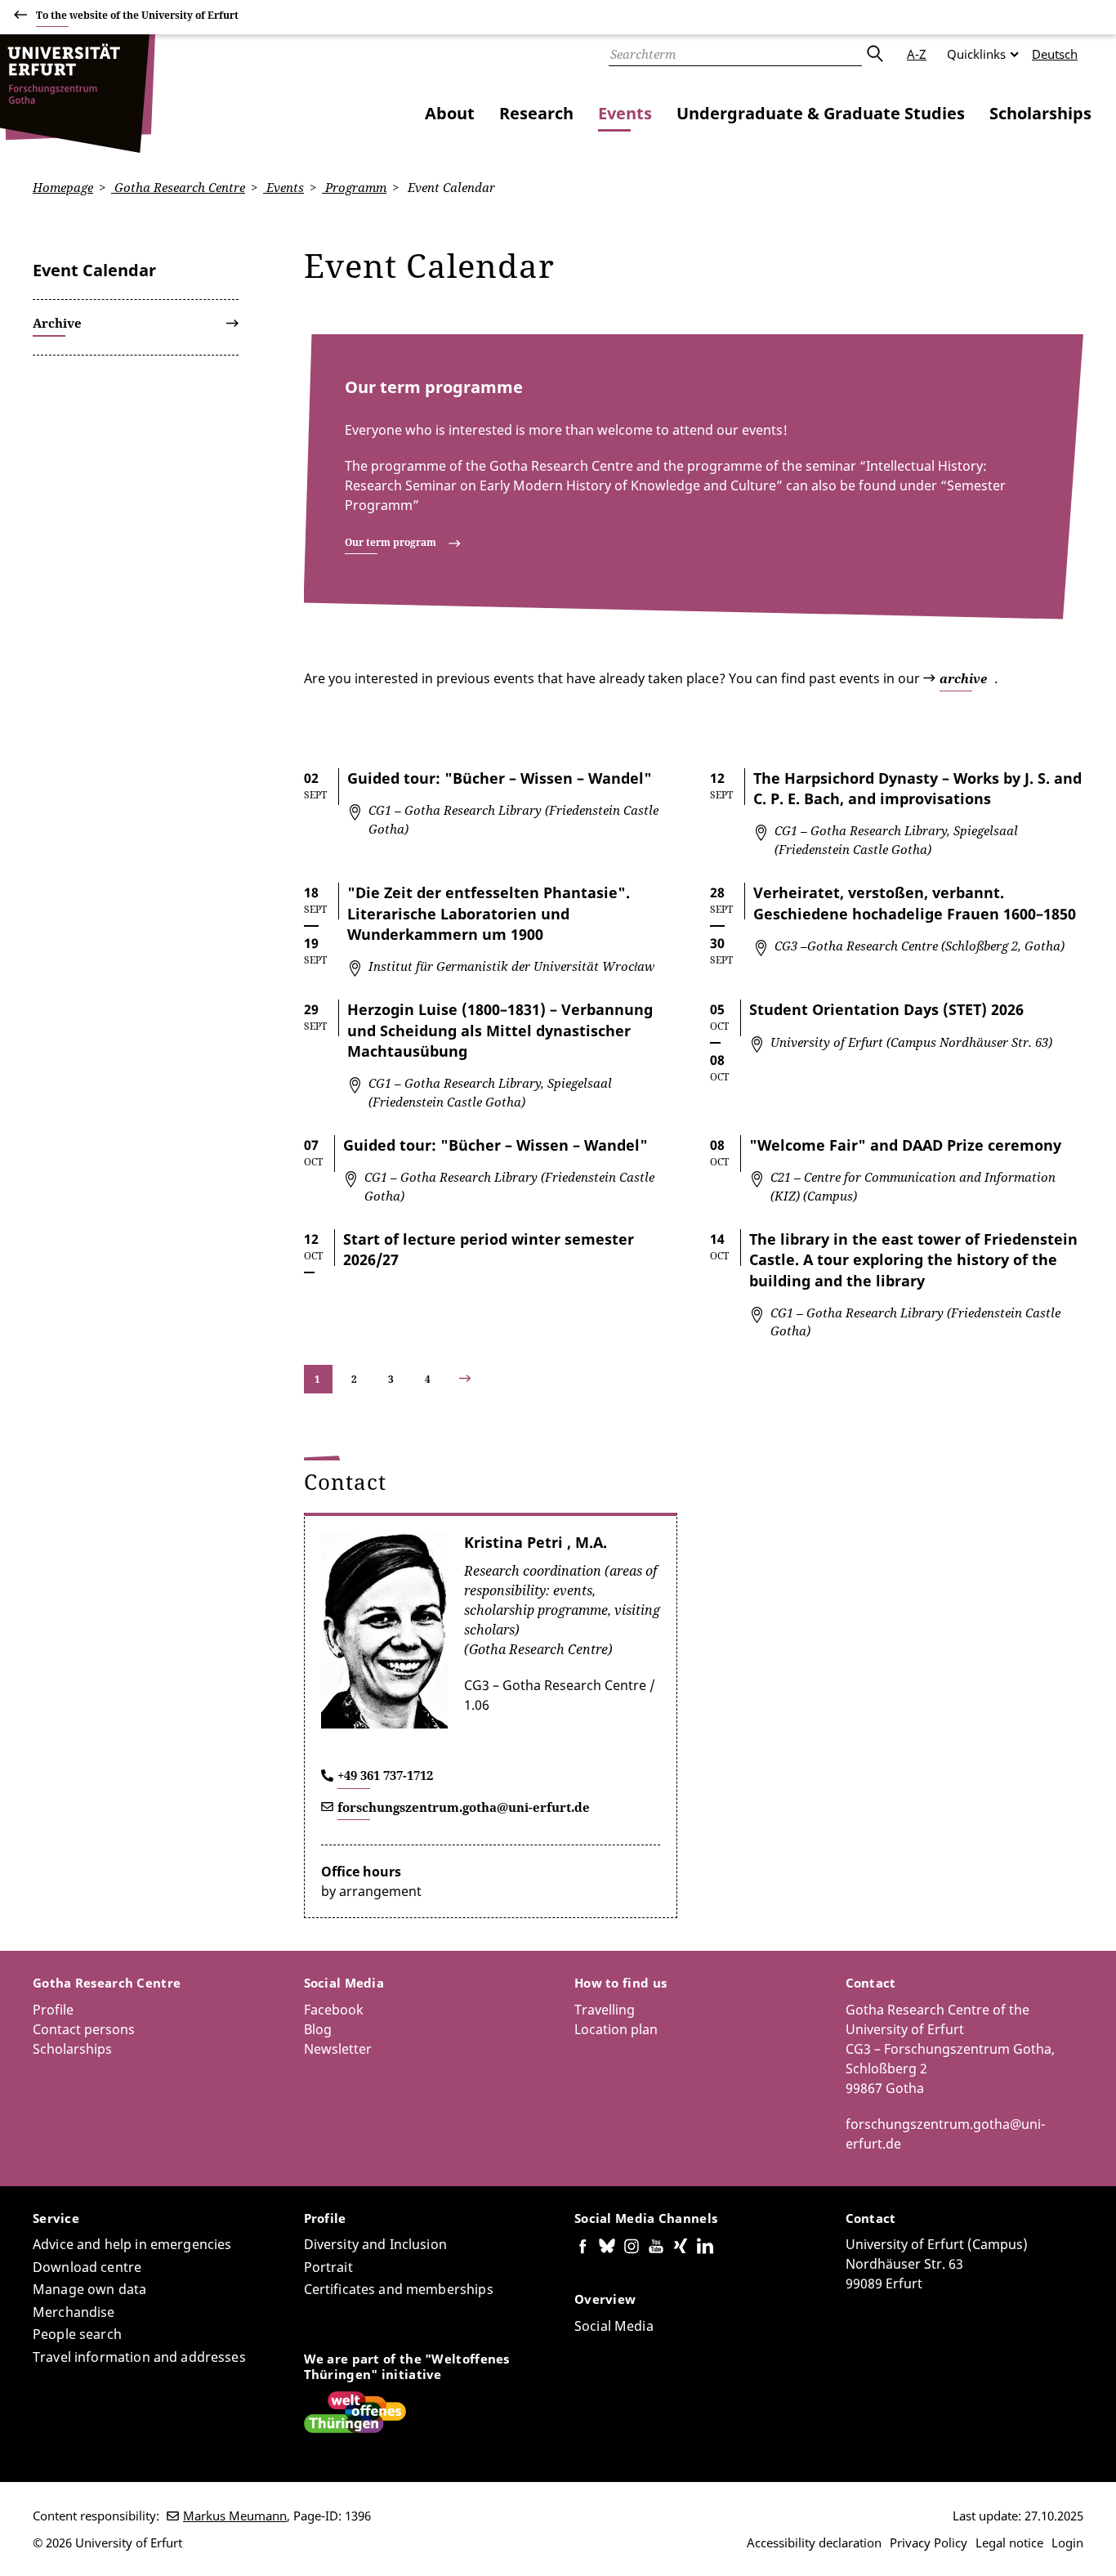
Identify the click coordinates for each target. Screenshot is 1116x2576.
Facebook (334, 2010)
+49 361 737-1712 (385, 1775)
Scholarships (1040, 113)
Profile (53, 2010)
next (479, 1379)
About (450, 113)
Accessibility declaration (814, 2542)
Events (625, 113)
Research (536, 113)
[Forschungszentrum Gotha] (78, 94)
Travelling (605, 2010)
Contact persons (84, 2029)
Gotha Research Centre (178, 187)
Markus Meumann (235, 2516)
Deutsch (1055, 54)
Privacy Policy (929, 2542)
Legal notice (1009, 2542)
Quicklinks (976, 54)
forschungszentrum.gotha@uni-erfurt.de (464, 1807)
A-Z (917, 54)
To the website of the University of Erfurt (137, 15)
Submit (874, 54)
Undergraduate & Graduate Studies (821, 113)
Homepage (63, 187)
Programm (354, 187)
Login (1067, 2542)
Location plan (616, 2029)
